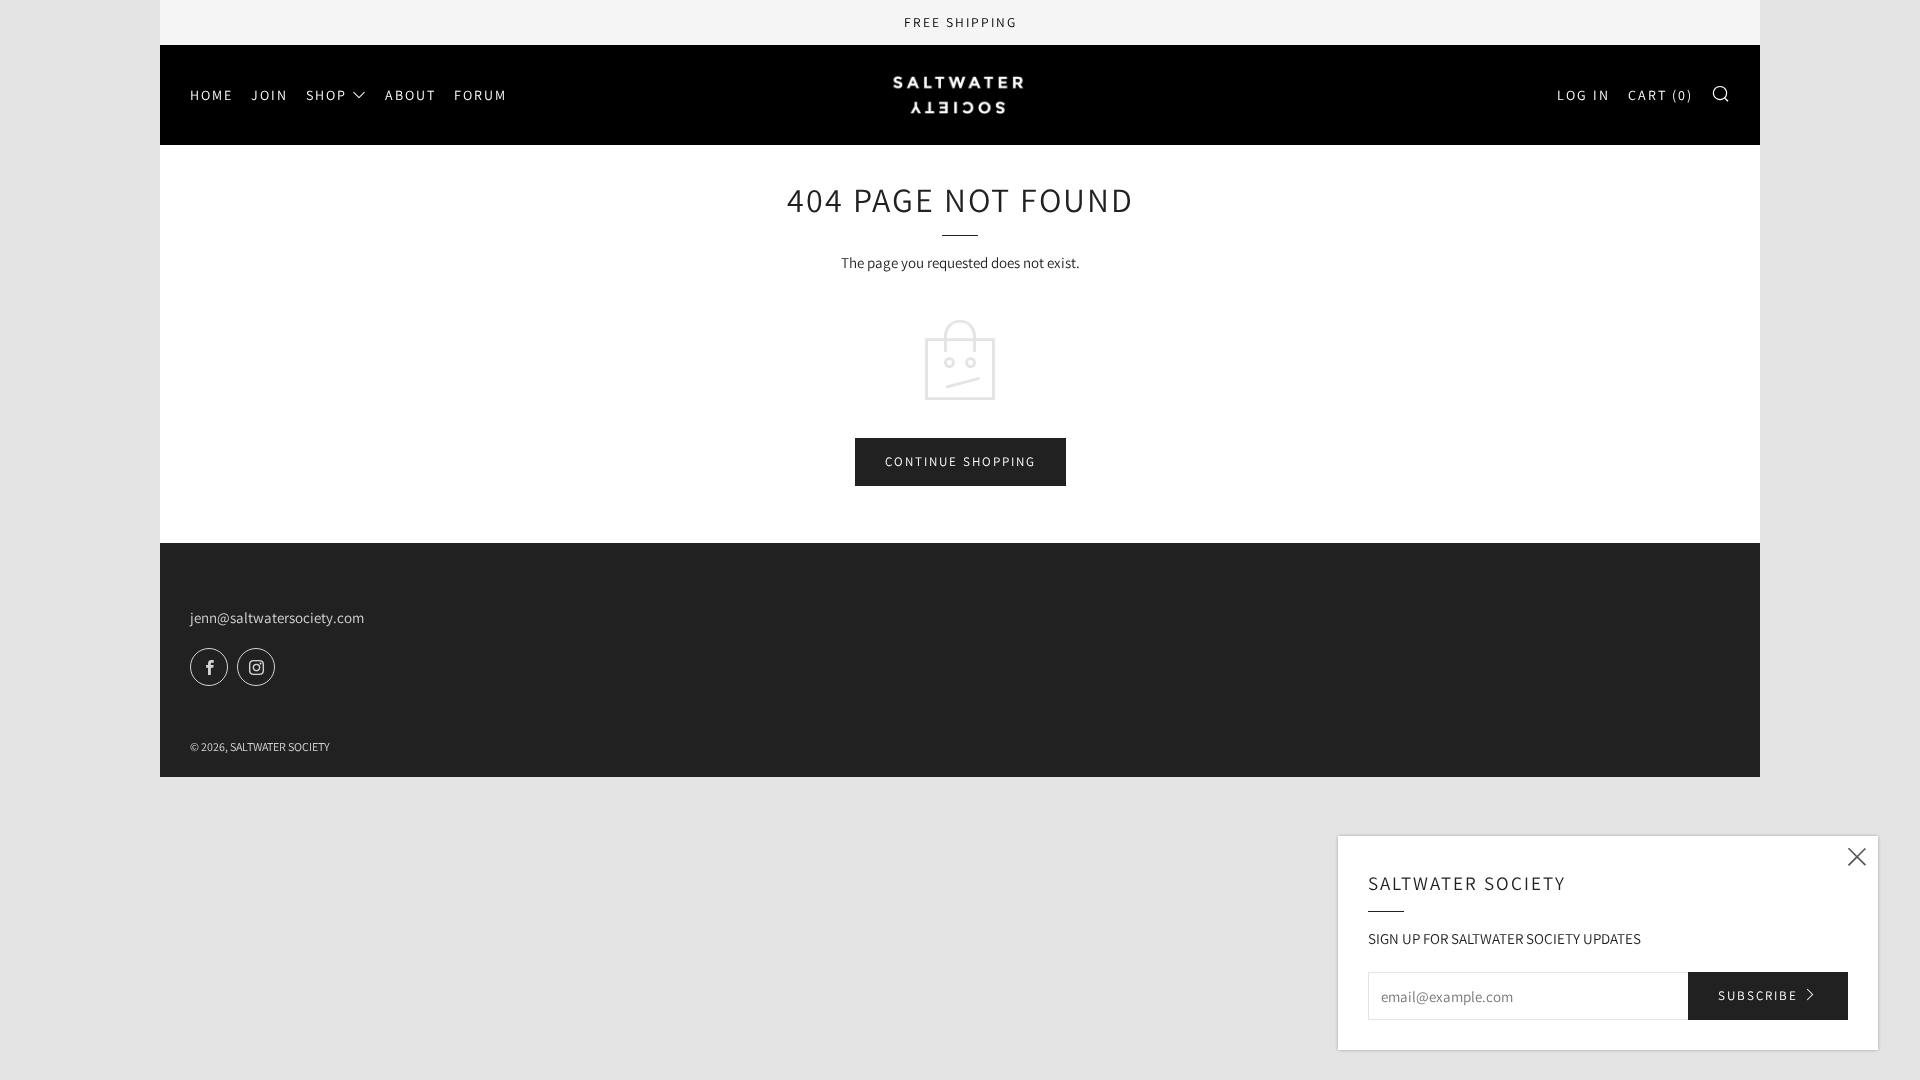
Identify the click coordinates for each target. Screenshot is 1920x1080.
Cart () (1660, 95)
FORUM (480, 95)
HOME (211, 95)
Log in (1583, 95)
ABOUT (410, 95)
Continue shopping (960, 461)
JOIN (269, 95)
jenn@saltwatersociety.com (277, 617)
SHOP (326, 95)
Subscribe (1758, 995)
